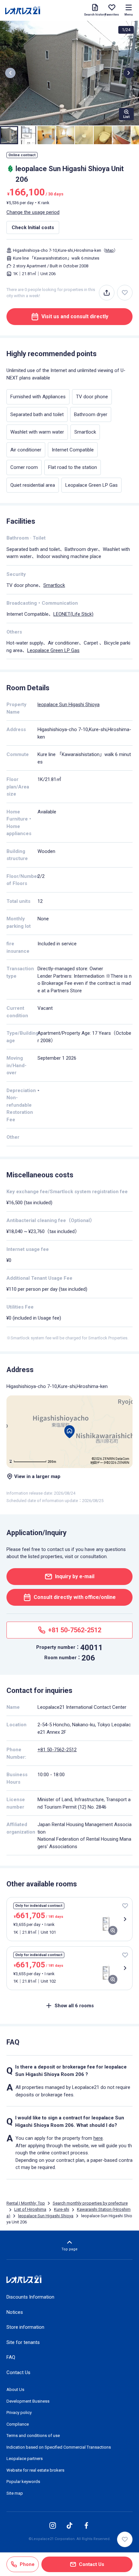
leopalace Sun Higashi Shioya (69, 705)
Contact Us (18, 2372)
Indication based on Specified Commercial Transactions (59, 2447)
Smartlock (54, 585)
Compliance (18, 2424)
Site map (15, 2493)
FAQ (11, 2357)
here (98, 2138)
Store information (25, 2327)
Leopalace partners (25, 2459)
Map (110, 250)
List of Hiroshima (30, 2209)
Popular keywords (23, 2482)
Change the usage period (33, 212)
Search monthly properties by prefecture (90, 2203)
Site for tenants (23, 2342)
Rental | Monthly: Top (26, 2203)
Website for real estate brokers (35, 2470)
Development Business (28, 2401)
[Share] (107, 293)
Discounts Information (30, 2297)
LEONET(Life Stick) (73, 614)
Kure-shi (62, 2209)
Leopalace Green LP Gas (53, 650)
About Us (15, 2390)
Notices (15, 2312)
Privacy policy (19, 2413)
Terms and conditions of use (33, 2436)
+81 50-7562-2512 (57, 1750)
